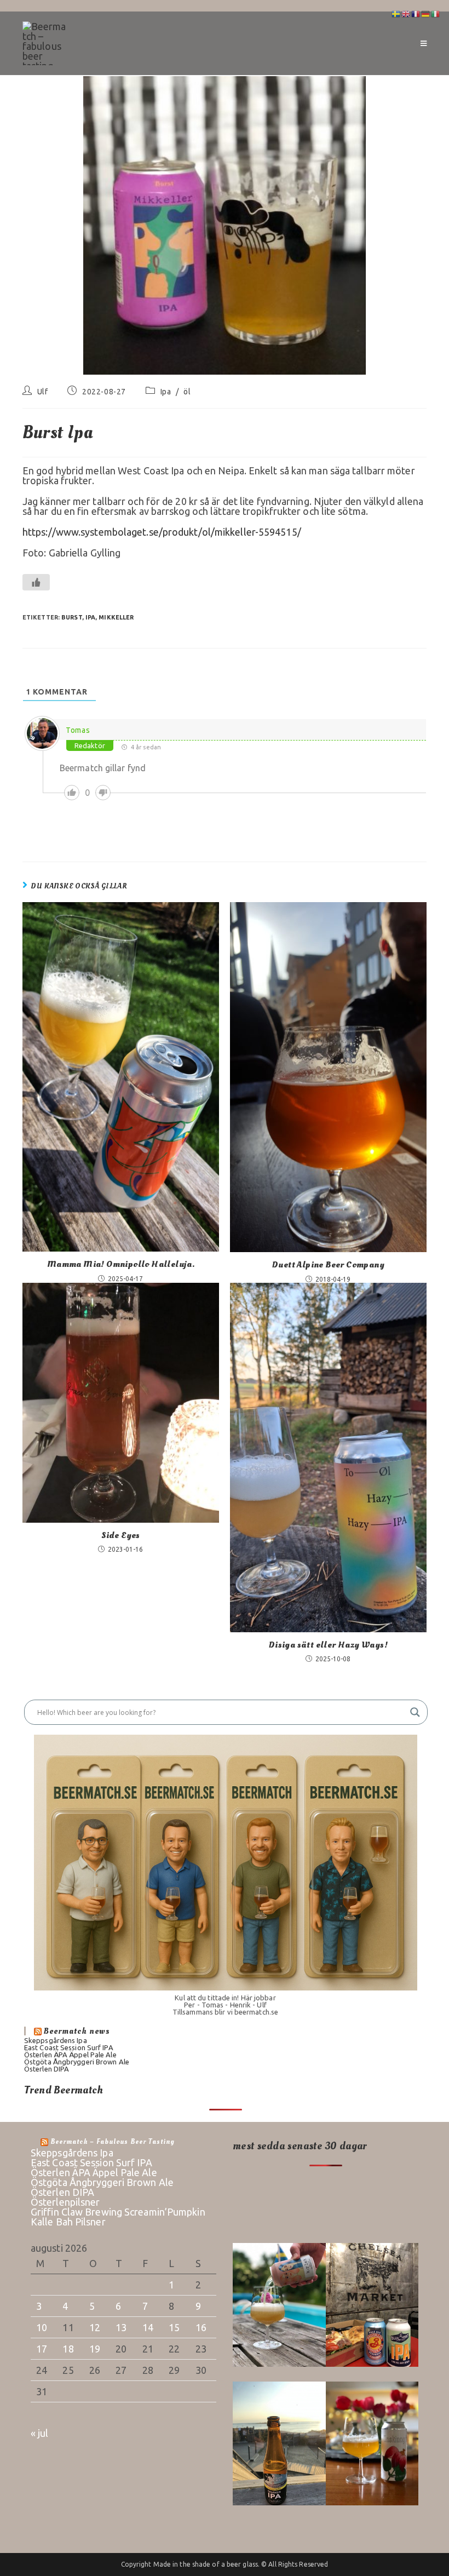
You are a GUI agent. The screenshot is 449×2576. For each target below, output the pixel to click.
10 (42, 2327)
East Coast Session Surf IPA (69, 2047)
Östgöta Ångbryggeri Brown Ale (77, 2062)
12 (95, 2327)
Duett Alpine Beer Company (328, 1265)
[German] (426, 13)
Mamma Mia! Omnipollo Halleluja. (121, 1264)
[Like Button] (36, 582)
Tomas (78, 730)
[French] (416, 13)
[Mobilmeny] (424, 43)
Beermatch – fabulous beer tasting (113, 2142)
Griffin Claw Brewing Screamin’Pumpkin (118, 2212)
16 (201, 2327)
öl (187, 392)
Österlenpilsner (65, 2202)
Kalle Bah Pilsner (68, 2222)
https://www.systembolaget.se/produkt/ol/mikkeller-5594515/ (162, 532)
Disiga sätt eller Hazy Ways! (328, 1645)
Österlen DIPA (47, 2069)
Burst (72, 617)
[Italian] (436, 13)
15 (174, 2327)
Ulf (43, 392)
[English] (406, 13)
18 (68, 2349)
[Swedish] (396, 13)
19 (95, 2349)
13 (121, 2327)
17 (42, 2349)
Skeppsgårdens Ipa (56, 2040)
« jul (40, 2433)
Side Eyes (121, 1535)
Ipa (166, 392)
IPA (90, 617)
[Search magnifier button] (415, 1712)
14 (148, 2327)
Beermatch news (77, 2031)
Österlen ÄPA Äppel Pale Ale (70, 2055)
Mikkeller (116, 617)
